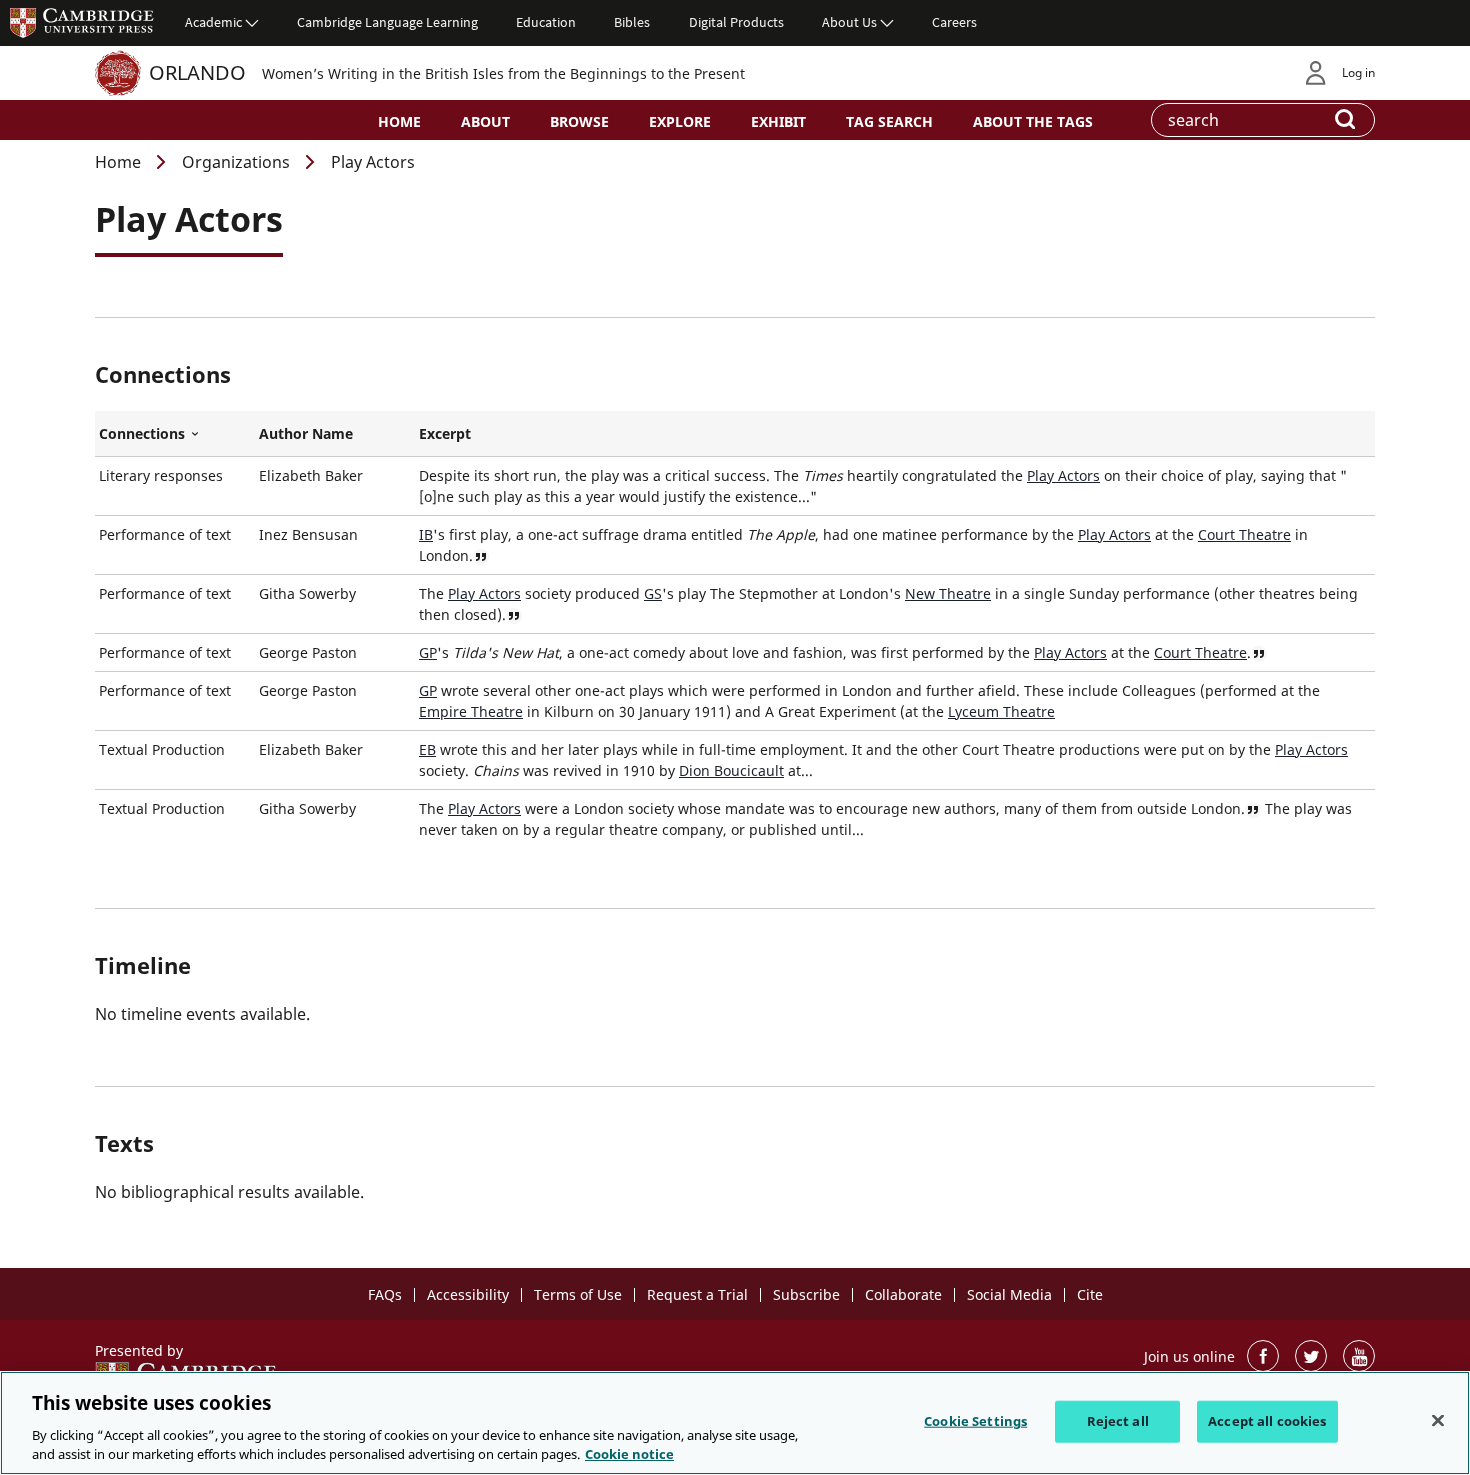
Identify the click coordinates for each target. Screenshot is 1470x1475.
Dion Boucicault (731, 770)
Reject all (1118, 1421)
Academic (213, 22)
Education (546, 22)
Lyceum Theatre (1001, 711)
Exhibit (778, 121)
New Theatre (948, 593)
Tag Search (889, 121)
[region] (735, 1423)
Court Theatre (1244, 534)
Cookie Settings (975, 1421)
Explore (680, 121)
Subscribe (806, 1294)
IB (426, 534)
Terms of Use (578, 1294)
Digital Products (736, 22)
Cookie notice (629, 1454)
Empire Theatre (471, 711)
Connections (175, 434)
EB (427, 749)
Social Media (1009, 1294)
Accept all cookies (1267, 1421)
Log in (1358, 72)
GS (653, 593)
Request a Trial (697, 1294)
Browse (579, 121)
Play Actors (1063, 475)
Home (399, 121)
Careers (954, 22)
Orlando (197, 72)
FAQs (385, 1294)
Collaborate (903, 1294)
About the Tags (1033, 121)
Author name (306, 433)
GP (428, 652)
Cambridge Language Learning (387, 22)
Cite (1090, 1294)
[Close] (1438, 1421)
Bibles (632, 22)
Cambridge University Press (82, 22)
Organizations (236, 162)
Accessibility (468, 1294)
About (485, 121)
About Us (849, 22)
